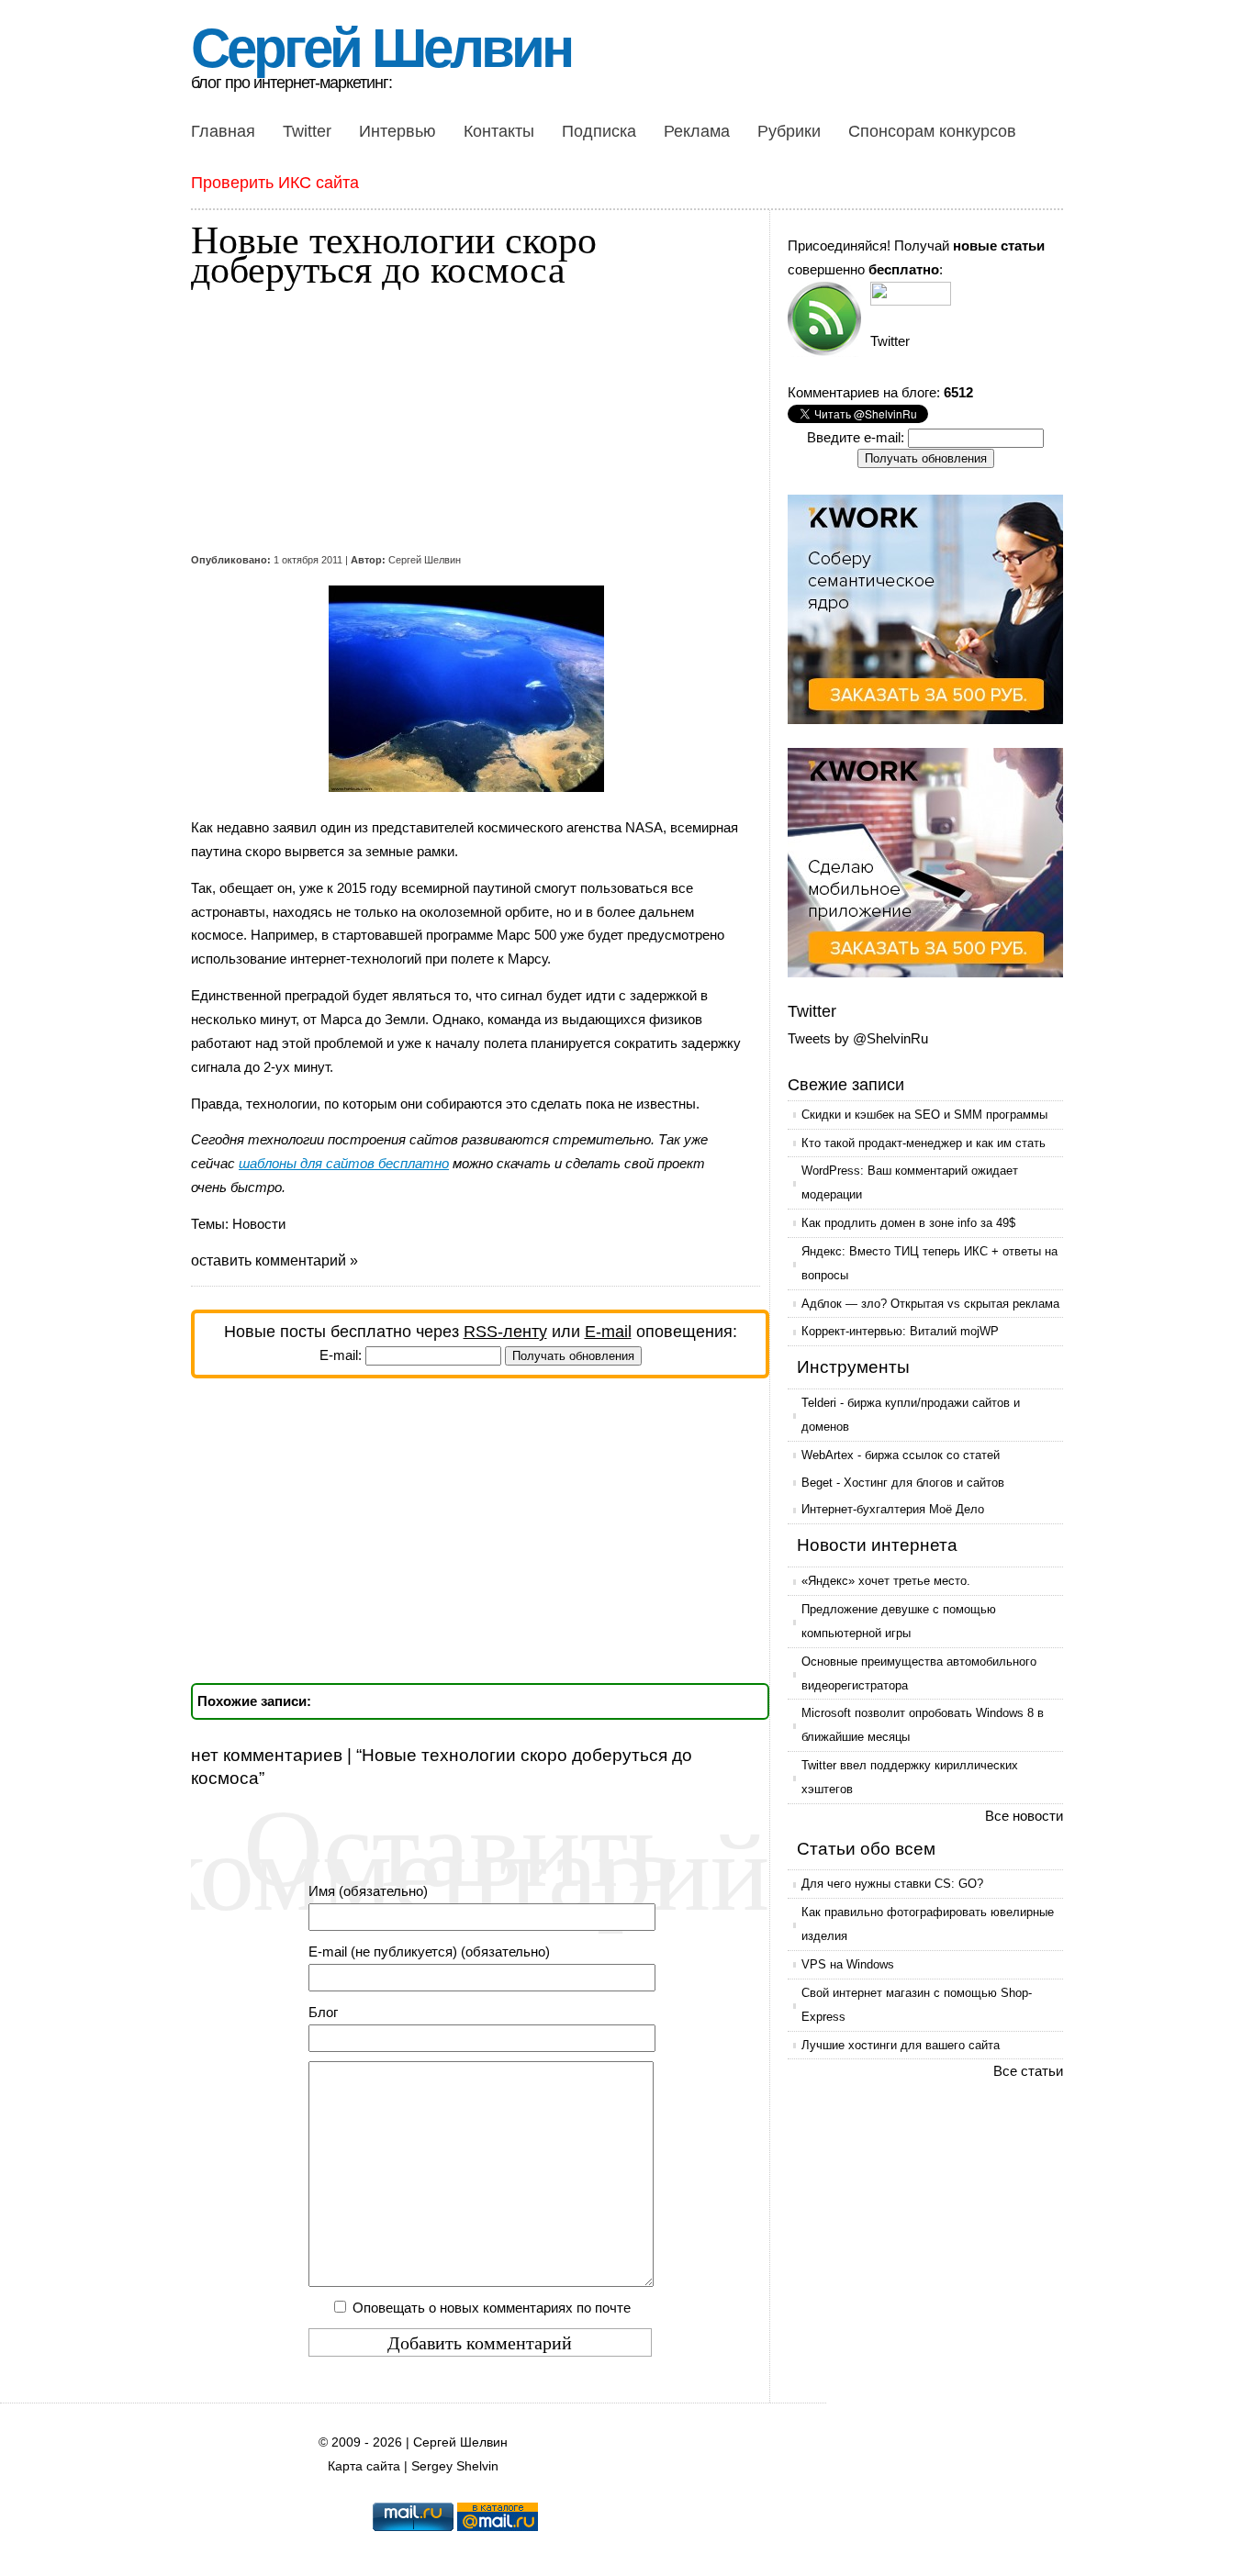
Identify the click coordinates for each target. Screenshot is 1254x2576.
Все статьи (1028, 2071)
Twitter (307, 131)
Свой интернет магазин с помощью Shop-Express (917, 2005)
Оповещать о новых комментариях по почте (492, 2308)
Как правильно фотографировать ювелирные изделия (928, 1924)
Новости (259, 1224)
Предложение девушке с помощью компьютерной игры (899, 1621)
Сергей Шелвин (381, 48)
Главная (223, 131)
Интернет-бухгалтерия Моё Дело (893, 1509)
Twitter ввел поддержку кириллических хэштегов (910, 1777)
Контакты (499, 131)
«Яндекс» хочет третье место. (886, 1581)
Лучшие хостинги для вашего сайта (901, 2045)
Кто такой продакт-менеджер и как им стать (924, 1143)
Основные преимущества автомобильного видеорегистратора (919, 1673)
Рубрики (789, 131)
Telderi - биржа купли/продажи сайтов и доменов (911, 1415)
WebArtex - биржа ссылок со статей (901, 1455)
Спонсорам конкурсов (932, 131)
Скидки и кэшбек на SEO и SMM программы (924, 1115)
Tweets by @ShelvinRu (858, 1038)
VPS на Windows (848, 1964)
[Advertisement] (466, 420)
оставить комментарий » (274, 1260)
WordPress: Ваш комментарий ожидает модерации (910, 1182)
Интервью (397, 131)
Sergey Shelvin (455, 2466)
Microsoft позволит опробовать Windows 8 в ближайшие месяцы (923, 1725)
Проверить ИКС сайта (275, 183)
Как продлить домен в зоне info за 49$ (908, 1223)
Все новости (1024, 1816)
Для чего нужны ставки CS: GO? (892, 1884)
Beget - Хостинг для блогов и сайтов (903, 1483)
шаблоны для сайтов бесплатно (344, 1163)
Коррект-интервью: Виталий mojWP (900, 1331)
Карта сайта (364, 2466)
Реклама (697, 131)
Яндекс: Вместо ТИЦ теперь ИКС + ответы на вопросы (929, 1263)
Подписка (599, 131)
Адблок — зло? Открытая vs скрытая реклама (930, 1304)
